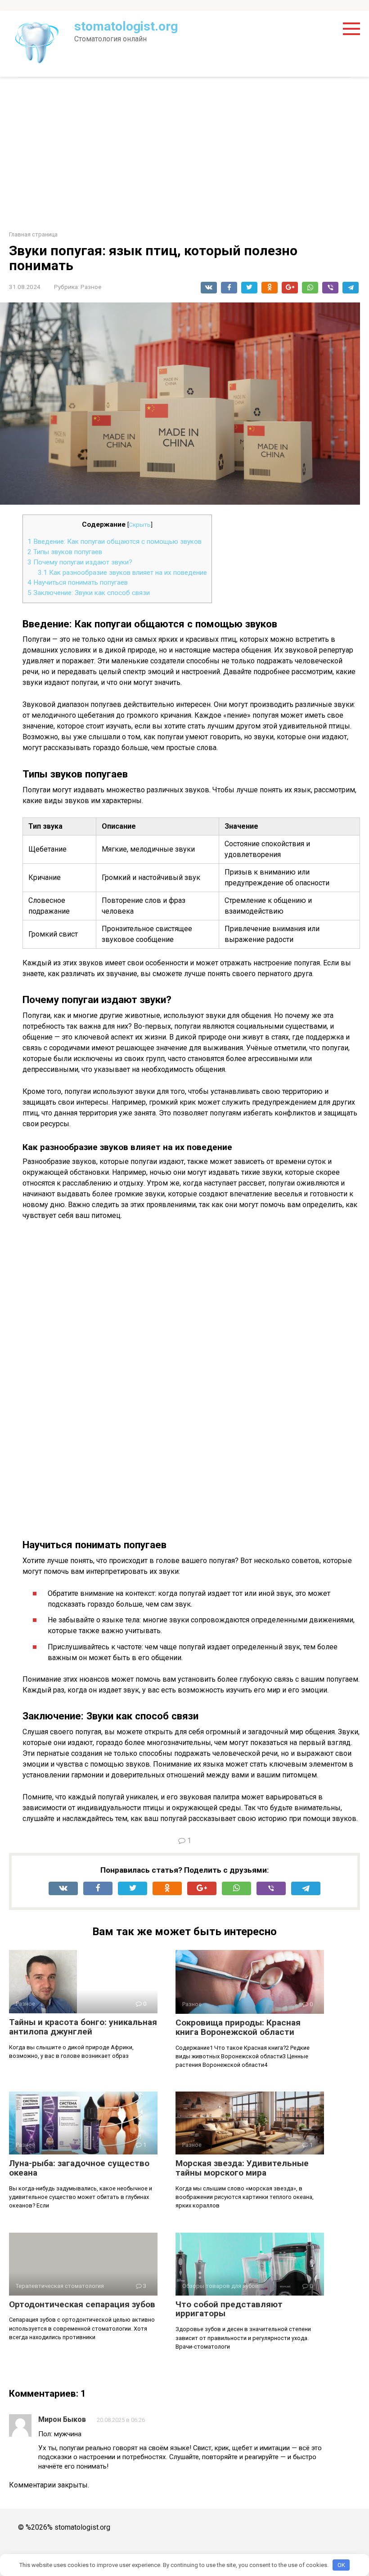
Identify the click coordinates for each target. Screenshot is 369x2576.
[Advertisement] (184, 154)
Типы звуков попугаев (65, 552)
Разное (91, 287)
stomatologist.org (126, 26)
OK (341, 2565)
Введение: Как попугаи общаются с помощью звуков (115, 542)
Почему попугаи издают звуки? (80, 562)
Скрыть (140, 524)
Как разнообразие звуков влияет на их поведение (122, 573)
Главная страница (33, 234)
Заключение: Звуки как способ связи (89, 593)
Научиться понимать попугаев (78, 582)
